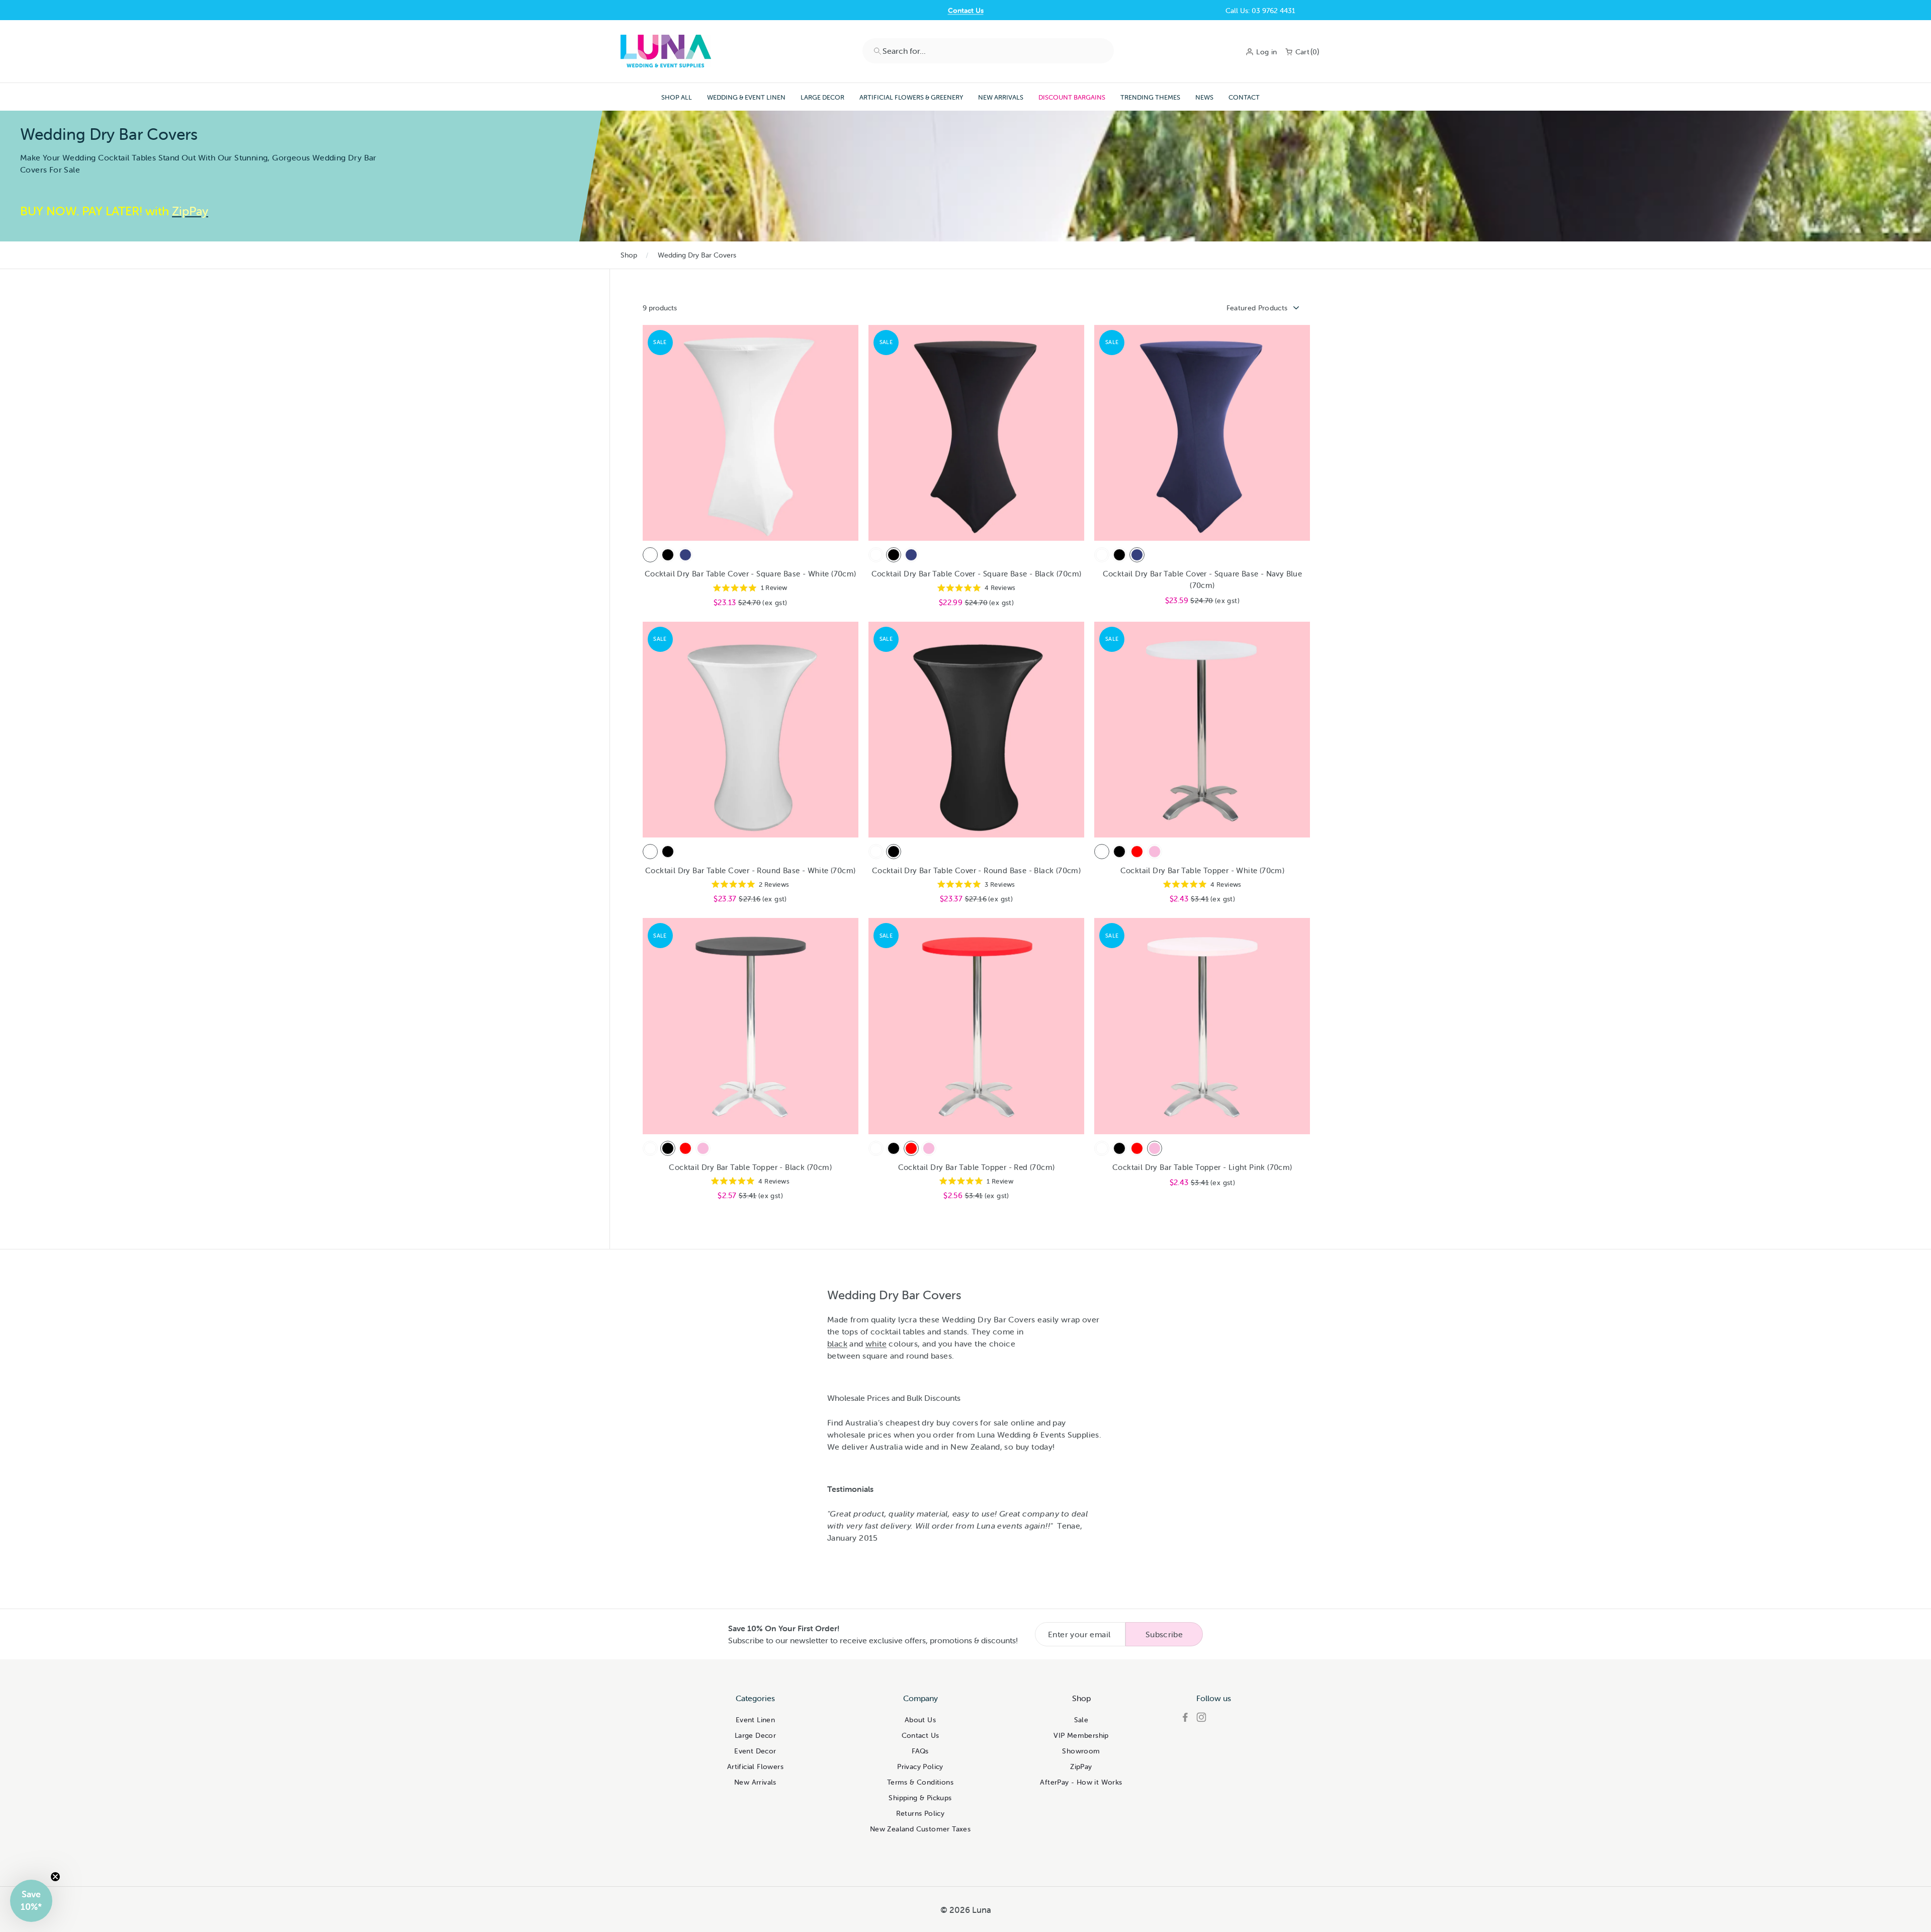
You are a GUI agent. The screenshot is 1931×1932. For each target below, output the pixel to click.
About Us (920, 1720)
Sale (1081, 1720)
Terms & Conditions (920, 1782)
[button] (31, 1901)
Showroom (1081, 1751)
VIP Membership (1081, 1735)
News (1204, 97)
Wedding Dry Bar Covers (697, 255)
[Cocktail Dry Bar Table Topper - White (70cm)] (1102, 852)
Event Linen (755, 1720)
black (837, 1343)
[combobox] (988, 51)
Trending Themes (1150, 97)
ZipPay (1081, 1767)
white (876, 1343)
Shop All (677, 97)
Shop (629, 255)
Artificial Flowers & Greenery (911, 97)
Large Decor (822, 97)
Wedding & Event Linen (746, 97)
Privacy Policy (920, 1767)
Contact (1244, 97)
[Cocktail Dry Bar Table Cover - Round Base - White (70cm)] (650, 852)
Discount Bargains (1072, 97)
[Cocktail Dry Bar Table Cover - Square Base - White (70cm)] (650, 555)
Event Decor (755, 1751)
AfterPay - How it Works (1081, 1782)
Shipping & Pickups (920, 1798)
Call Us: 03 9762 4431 (1260, 11)
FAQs (920, 1751)
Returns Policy (920, 1813)
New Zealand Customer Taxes (920, 1829)
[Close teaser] (55, 1877)
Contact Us (966, 11)
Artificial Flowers (755, 1767)
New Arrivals (1001, 97)
